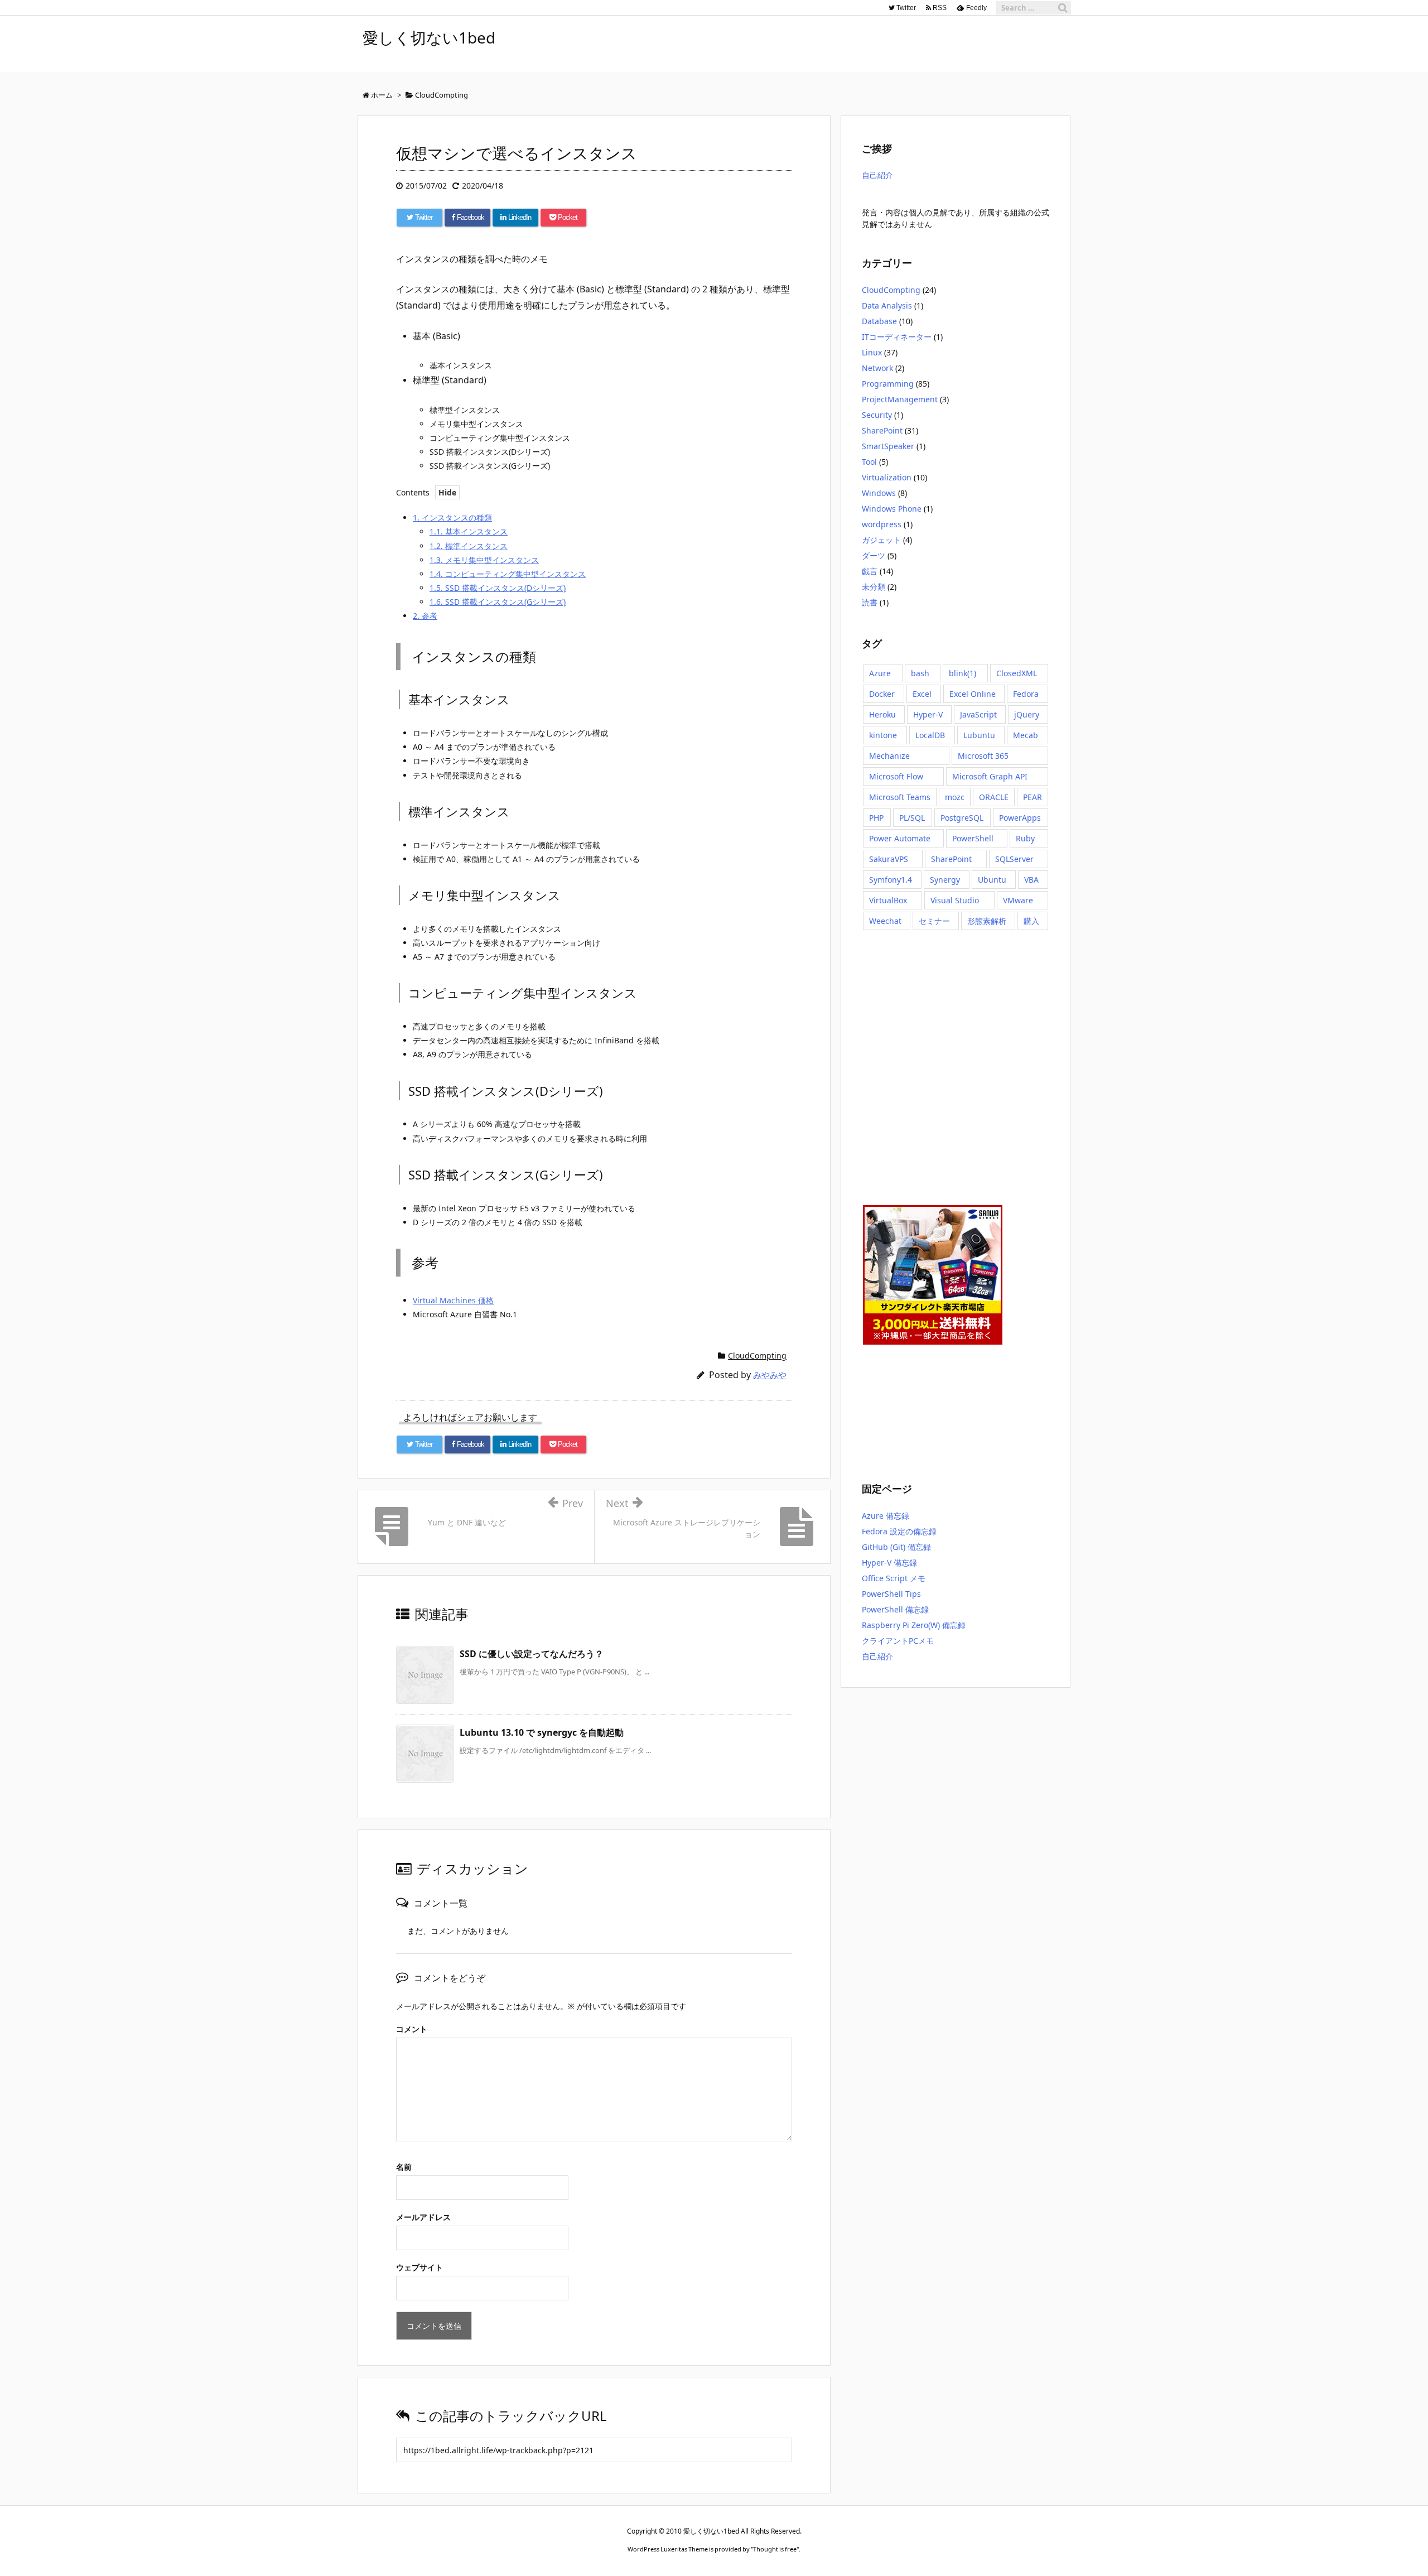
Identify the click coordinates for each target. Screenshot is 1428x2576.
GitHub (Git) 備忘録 (896, 1547)
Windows (879, 493)
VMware (1018, 900)
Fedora (1026, 694)
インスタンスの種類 (452, 517)
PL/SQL (912, 818)
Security (877, 415)
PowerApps (1020, 818)
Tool (869, 462)
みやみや (770, 1375)
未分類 (874, 587)
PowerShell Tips (891, 1594)
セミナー (934, 921)
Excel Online (973, 694)
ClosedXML (1017, 673)
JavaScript (978, 714)
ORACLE (994, 797)
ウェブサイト (419, 2267)
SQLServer (1014, 859)
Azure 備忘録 (886, 1516)
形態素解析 (987, 921)
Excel (922, 694)
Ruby (1025, 838)
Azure (880, 673)
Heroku (882, 714)
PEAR (1033, 797)
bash (920, 673)
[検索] (1063, 8)
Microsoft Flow (896, 776)
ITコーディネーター (897, 337)
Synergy (945, 880)
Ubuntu (992, 880)
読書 (870, 602)
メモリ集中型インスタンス (484, 560)
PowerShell (973, 838)
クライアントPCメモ (898, 1641)
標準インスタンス (469, 546)
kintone (883, 735)
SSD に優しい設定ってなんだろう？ (532, 1654)
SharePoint (882, 430)
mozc (955, 797)
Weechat (885, 921)
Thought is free (775, 2549)
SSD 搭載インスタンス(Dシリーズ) (498, 588)
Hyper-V (928, 714)
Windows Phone (892, 509)
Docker (882, 694)
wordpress (882, 524)
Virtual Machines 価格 (453, 1300)
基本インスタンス (469, 531)
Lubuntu (979, 735)
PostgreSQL (962, 818)
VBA (1031, 880)
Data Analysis (887, 305)
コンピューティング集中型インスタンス (508, 574)
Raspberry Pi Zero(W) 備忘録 (914, 1625)
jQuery (1027, 714)
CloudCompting (757, 1356)
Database (879, 321)
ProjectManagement (900, 399)
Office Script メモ (894, 1578)
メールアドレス (423, 2217)
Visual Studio (955, 900)
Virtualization (887, 477)
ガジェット (881, 540)
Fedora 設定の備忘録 (899, 1531)
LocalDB (930, 735)
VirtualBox (888, 900)
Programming (888, 384)
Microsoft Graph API (990, 776)
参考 (425, 616)
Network (877, 368)
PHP (876, 818)
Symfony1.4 (891, 880)
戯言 (870, 571)
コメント (412, 2029)
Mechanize (889, 756)
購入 (1031, 921)
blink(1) (963, 673)
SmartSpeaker (888, 446)
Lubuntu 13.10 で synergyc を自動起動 (542, 1732)
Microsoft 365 (983, 756)
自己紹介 (877, 175)
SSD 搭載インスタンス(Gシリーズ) (498, 602)
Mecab (1026, 735)
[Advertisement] (918, 1066)
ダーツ (874, 555)
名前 (404, 2167)
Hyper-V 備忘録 (889, 1563)
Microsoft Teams (900, 797)
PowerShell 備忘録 (895, 1609)
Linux (872, 352)
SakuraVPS (889, 859)
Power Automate (900, 838)
